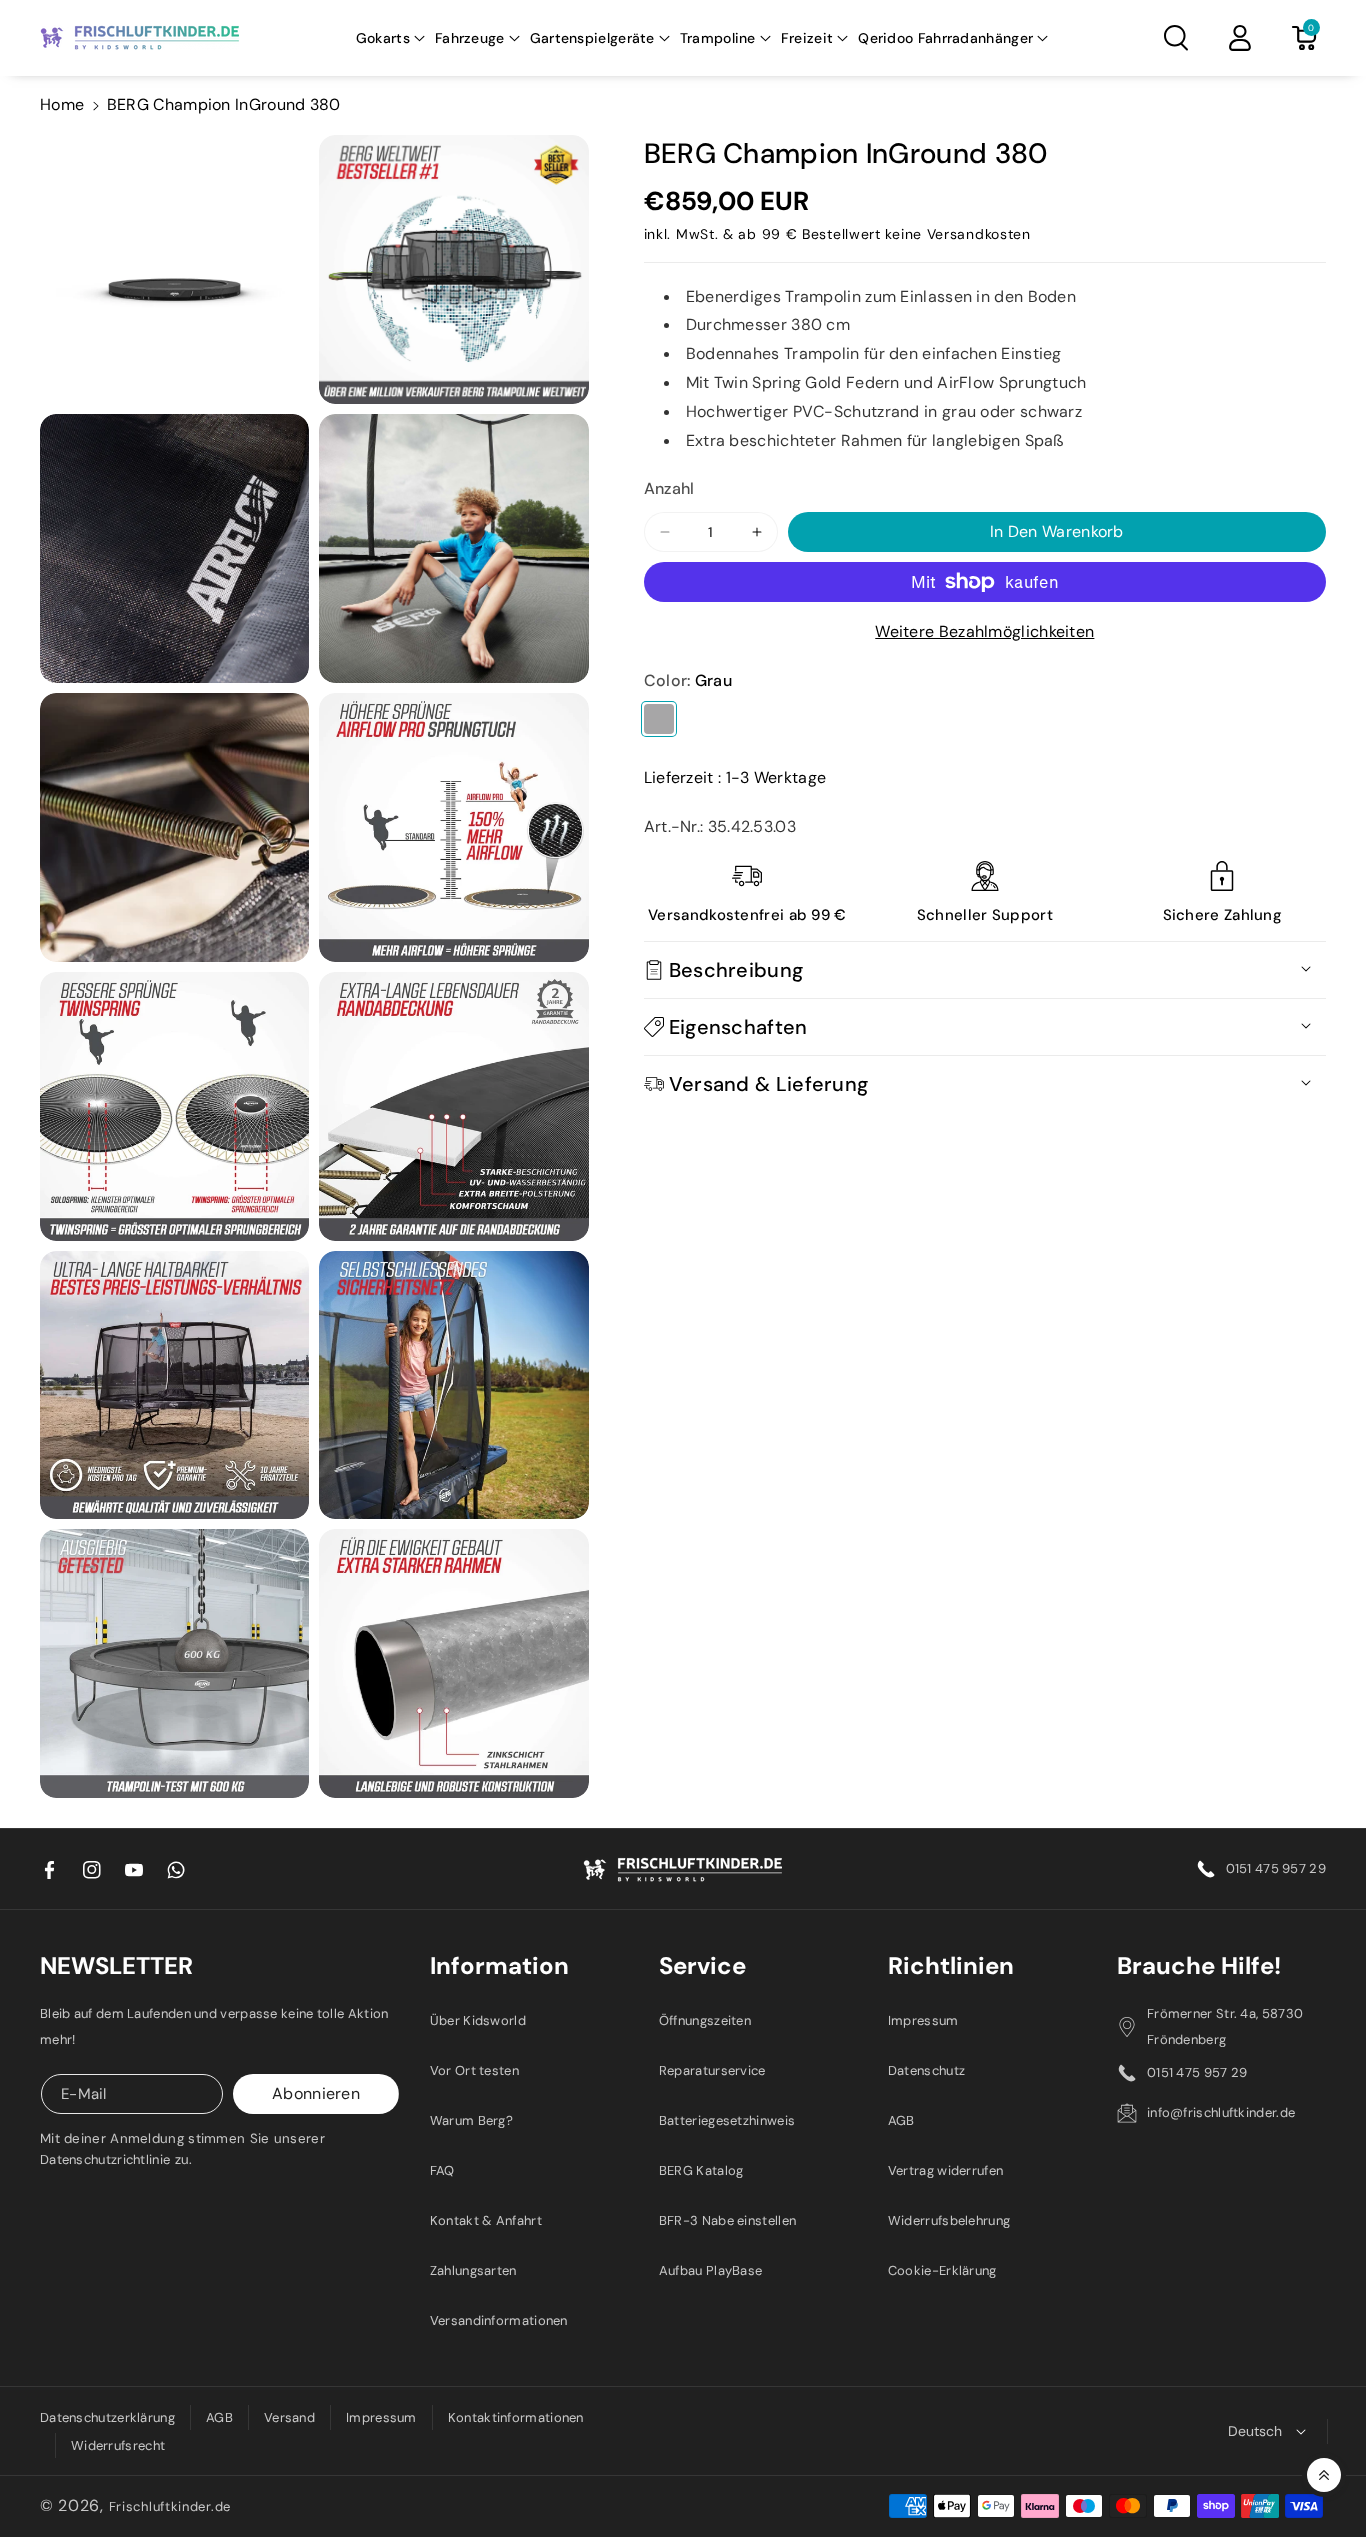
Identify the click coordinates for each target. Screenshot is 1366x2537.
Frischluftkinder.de (170, 2506)
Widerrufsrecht (118, 2445)
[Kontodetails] (1240, 38)
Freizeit (807, 38)
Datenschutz (926, 2070)
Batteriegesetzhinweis (727, 2120)
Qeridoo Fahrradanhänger (945, 38)
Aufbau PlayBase (711, 2270)
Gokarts (383, 38)
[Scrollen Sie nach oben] (1324, 2475)
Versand (289, 2417)
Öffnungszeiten (705, 2020)
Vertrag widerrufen (945, 2170)
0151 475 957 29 (1276, 1868)
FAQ (442, 2170)
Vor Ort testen (474, 2070)
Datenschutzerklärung (107, 2417)
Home (62, 104)
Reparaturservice (712, 2070)
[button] (390, 38)
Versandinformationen (499, 2320)
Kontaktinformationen (516, 2417)
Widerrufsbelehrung (949, 2220)
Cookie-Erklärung (942, 2270)
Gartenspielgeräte (592, 38)
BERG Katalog (701, 2170)
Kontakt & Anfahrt (486, 2220)
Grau (659, 719)
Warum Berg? (471, 2120)
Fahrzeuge (470, 38)
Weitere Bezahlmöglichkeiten (984, 631)
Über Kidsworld (478, 2020)
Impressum (923, 2020)
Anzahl (669, 488)
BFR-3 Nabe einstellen (727, 2220)
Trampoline (718, 38)
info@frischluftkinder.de (1221, 2112)
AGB (901, 2120)
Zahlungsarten (473, 2270)
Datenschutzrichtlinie (105, 2159)
